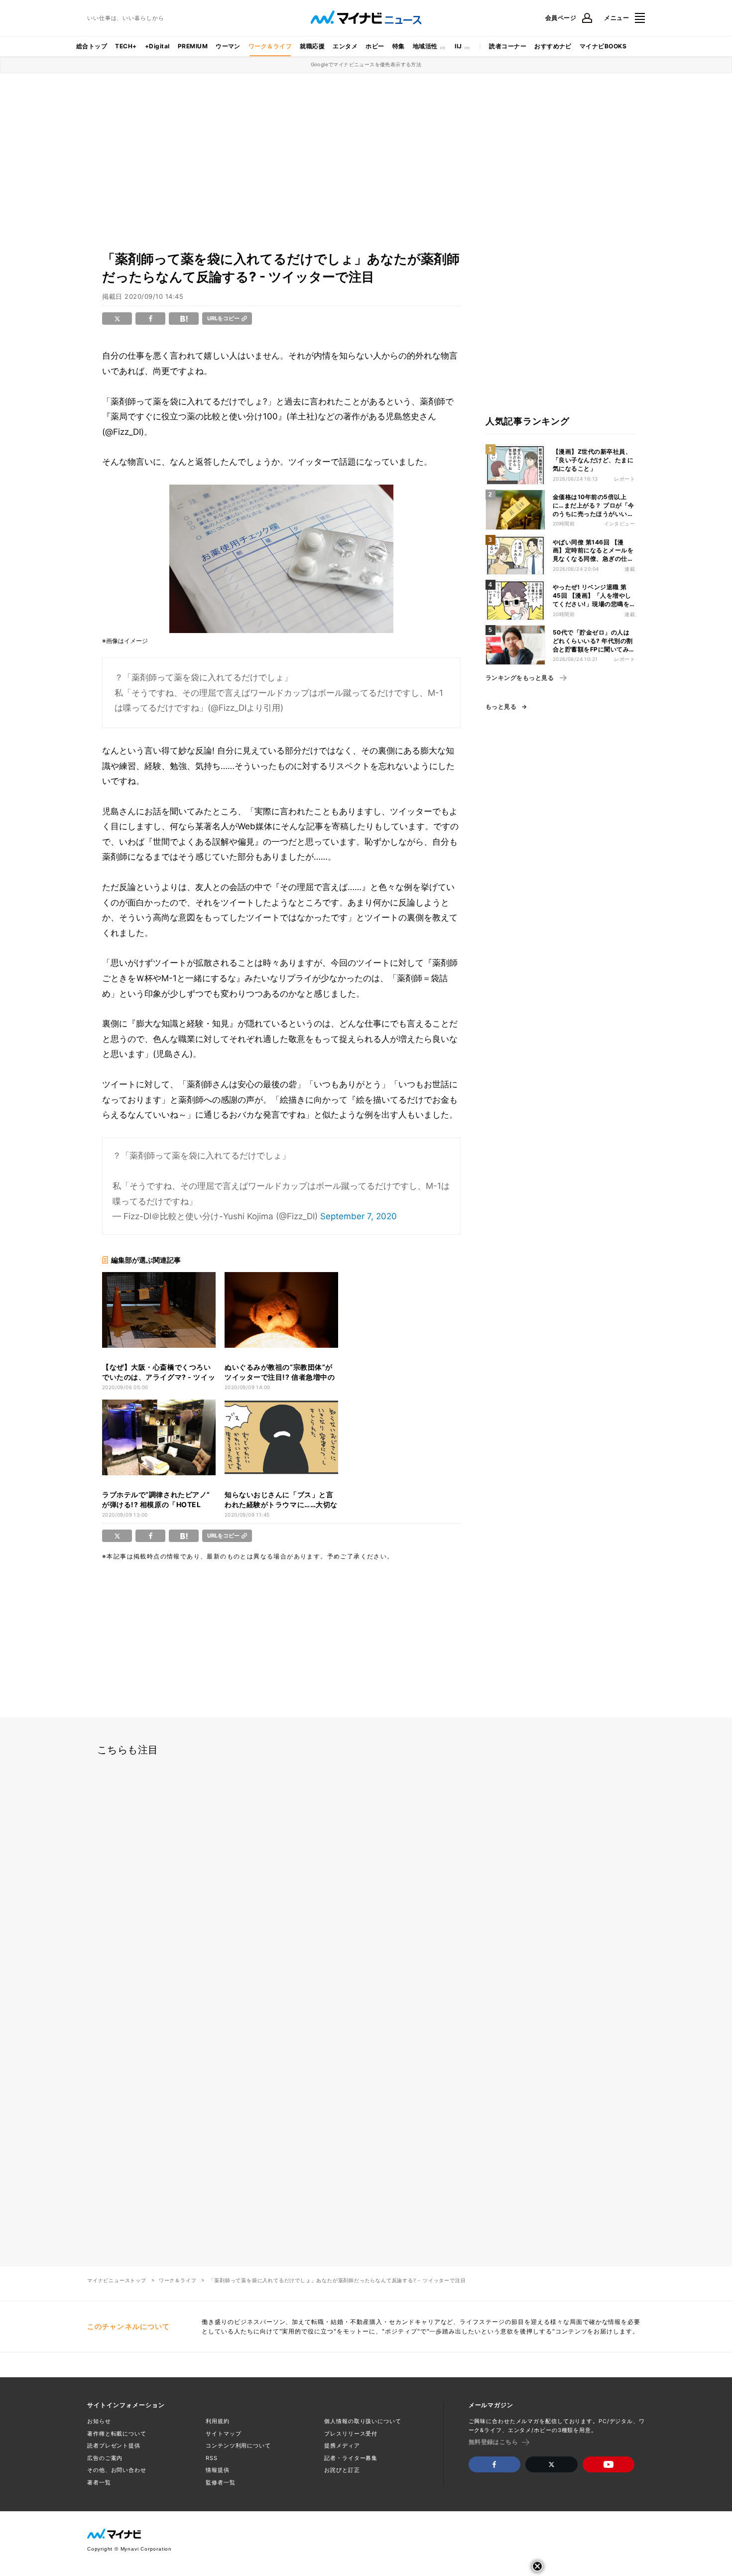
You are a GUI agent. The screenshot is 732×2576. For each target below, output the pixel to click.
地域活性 (425, 46)
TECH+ (126, 46)
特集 (399, 46)
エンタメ (345, 46)
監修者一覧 (220, 2482)
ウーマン (228, 46)
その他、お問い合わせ (117, 2470)
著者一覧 (99, 2482)
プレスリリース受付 (351, 2434)
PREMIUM (193, 46)
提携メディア (342, 2446)
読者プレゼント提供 (114, 2446)
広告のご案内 (105, 2458)
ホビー (375, 46)
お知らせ (99, 2421)
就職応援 (312, 46)
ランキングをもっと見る (520, 678)
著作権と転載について (117, 2434)
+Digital (157, 46)
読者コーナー (508, 46)
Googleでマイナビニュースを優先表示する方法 (366, 64)
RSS (212, 2458)
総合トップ (92, 46)
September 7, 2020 (359, 1216)
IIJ (458, 46)
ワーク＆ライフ (270, 46)
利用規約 (218, 2421)
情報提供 (218, 2470)
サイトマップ (223, 2434)
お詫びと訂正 (342, 2470)
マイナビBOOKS (603, 46)
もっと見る (501, 707)
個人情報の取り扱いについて (363, 2421)
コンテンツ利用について (238, 2446)
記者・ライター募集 (351, 2458)
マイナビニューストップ (117, 2280)
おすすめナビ (553, 46)
